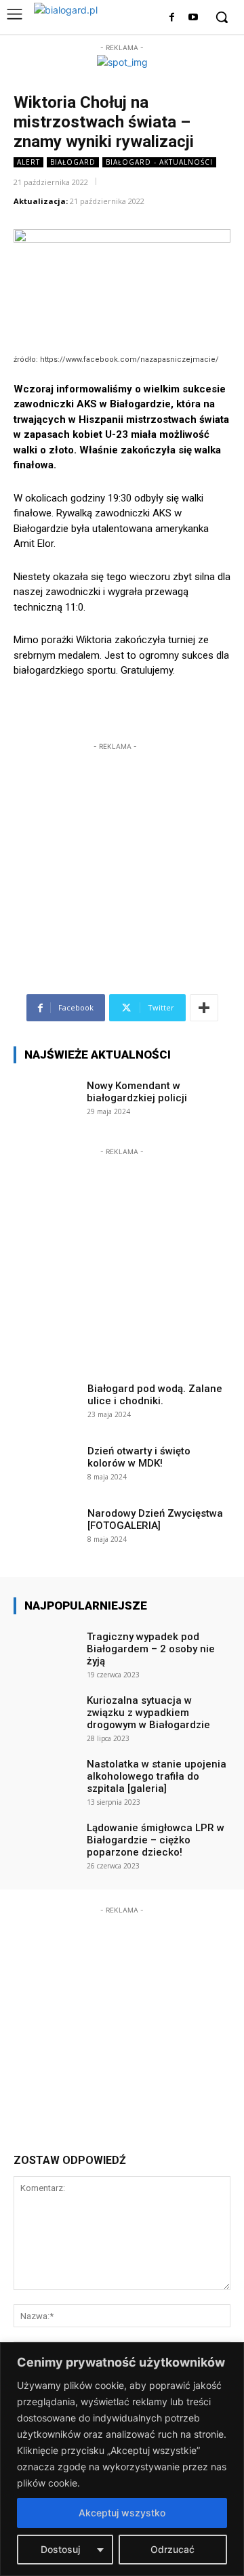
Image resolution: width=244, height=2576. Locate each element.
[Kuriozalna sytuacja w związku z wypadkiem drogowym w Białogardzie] (46, 1715)
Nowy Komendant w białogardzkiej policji (137, 1092)
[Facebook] (172, 18)
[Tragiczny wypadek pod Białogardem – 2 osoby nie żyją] (46, 1651)
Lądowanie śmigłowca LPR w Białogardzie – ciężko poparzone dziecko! (156, 1840)
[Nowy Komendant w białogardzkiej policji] (46, 1100)
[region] (122, 2459)
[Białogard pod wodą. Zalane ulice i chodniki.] (46, 1403)
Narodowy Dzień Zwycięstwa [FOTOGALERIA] (155, 1519)
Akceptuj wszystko (122, 2513)
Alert (28, 162)
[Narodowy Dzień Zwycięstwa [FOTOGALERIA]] (46, 1528)
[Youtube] (193, 18)
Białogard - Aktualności (159, 162)
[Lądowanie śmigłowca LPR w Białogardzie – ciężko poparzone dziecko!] (46, 1842)
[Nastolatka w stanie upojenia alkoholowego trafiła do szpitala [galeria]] (46, 1778)
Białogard (73, 162)
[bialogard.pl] (76, 14)
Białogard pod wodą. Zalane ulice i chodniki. (155, 1395)
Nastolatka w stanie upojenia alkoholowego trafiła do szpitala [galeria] (157, 1776)
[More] (204, 1008)
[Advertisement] (115, 838)
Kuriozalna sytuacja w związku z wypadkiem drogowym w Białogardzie (148, 1713)
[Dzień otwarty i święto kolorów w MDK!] (46, 1465)
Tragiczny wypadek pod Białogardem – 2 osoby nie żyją (151, 1649)
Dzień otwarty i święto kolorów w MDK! (139, 1457)
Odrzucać (172, 2549)
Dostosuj (60, 2549)
